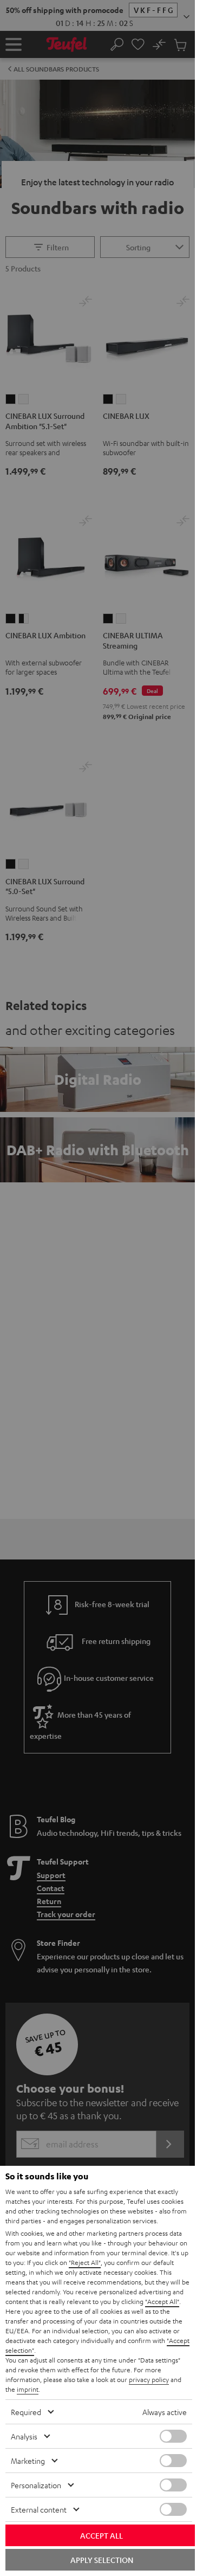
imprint (28, 2389)
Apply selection (102, 2560)
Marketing (28, 2461)
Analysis (24, 2436)
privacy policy (149, 2379)
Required (26, 2412)
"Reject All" (85, 2262)
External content (39, 2509)
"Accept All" (162, 2301)
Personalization (36, 2485)
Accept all (101, 2535)
